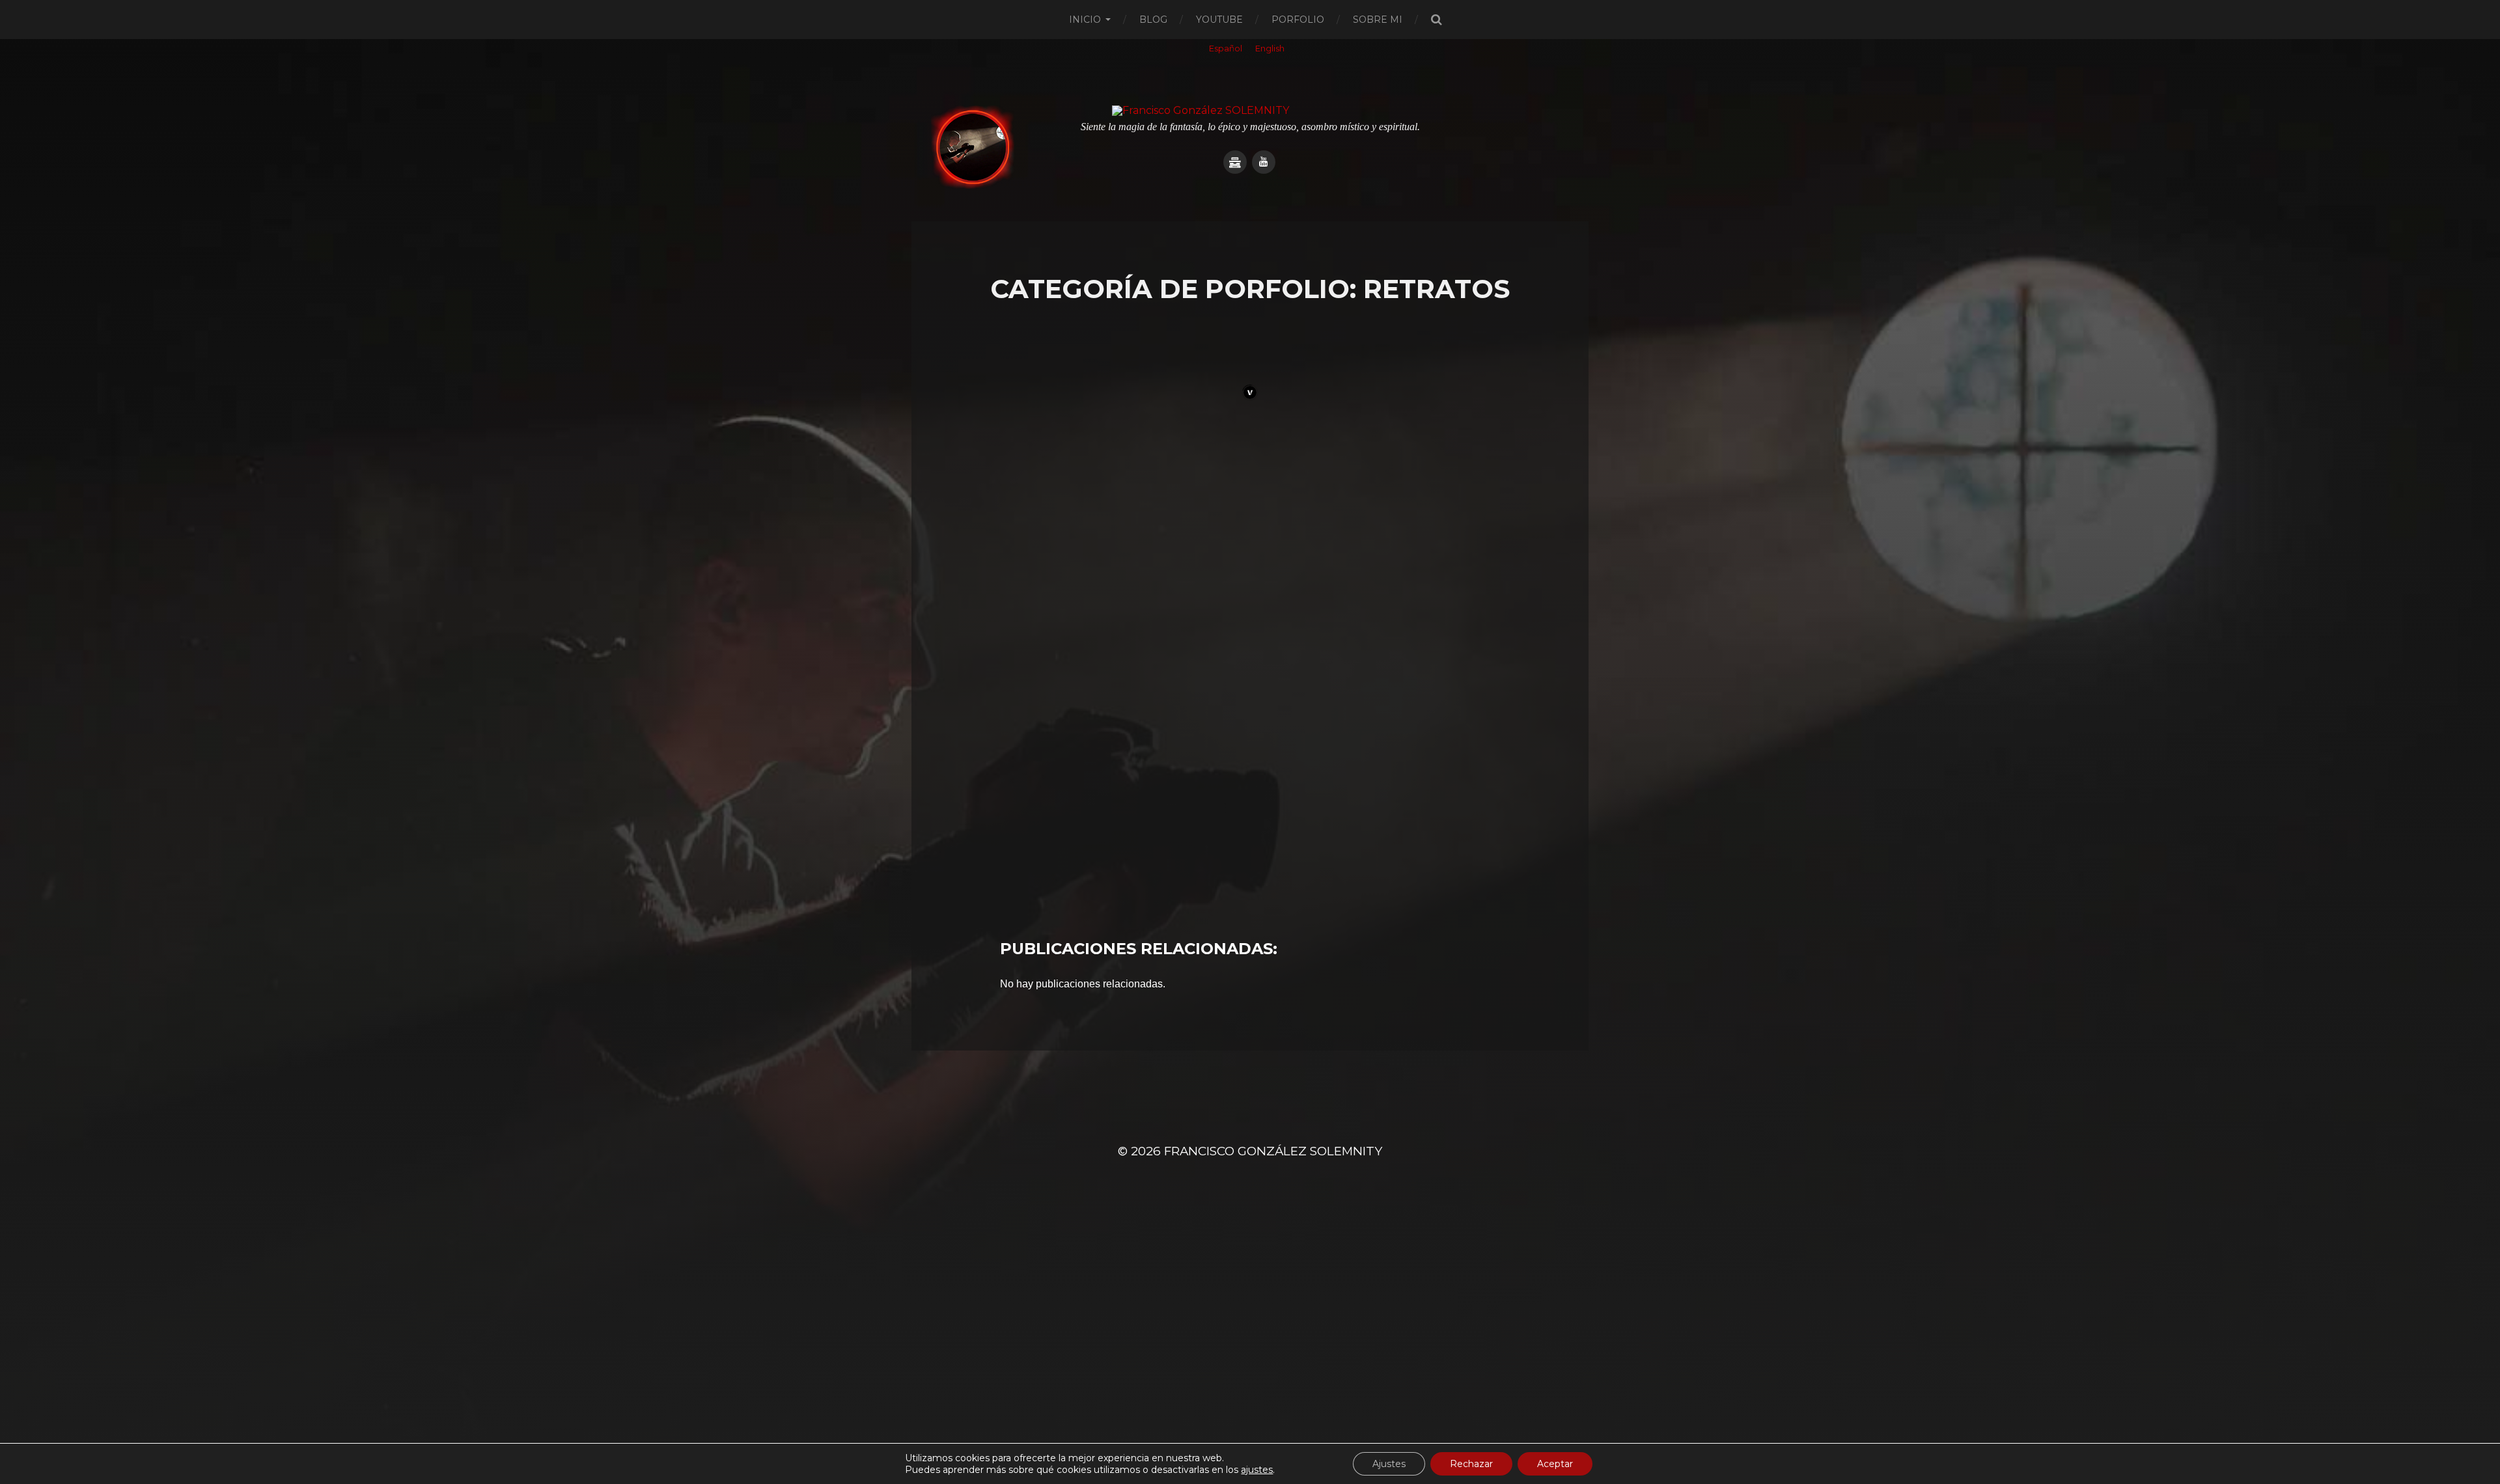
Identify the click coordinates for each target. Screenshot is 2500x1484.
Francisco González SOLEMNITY (1273, 1151)
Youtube (1219, 20)
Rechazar (1471, 1464)
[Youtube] (1264, 162)
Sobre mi (1378, 20)
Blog (1153, 20)
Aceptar (1555, 1464)
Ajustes (1389, 1464)
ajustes (1257, 1470)
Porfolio (1298, 20)
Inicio (1085, 20)
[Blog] (1235, 162)
